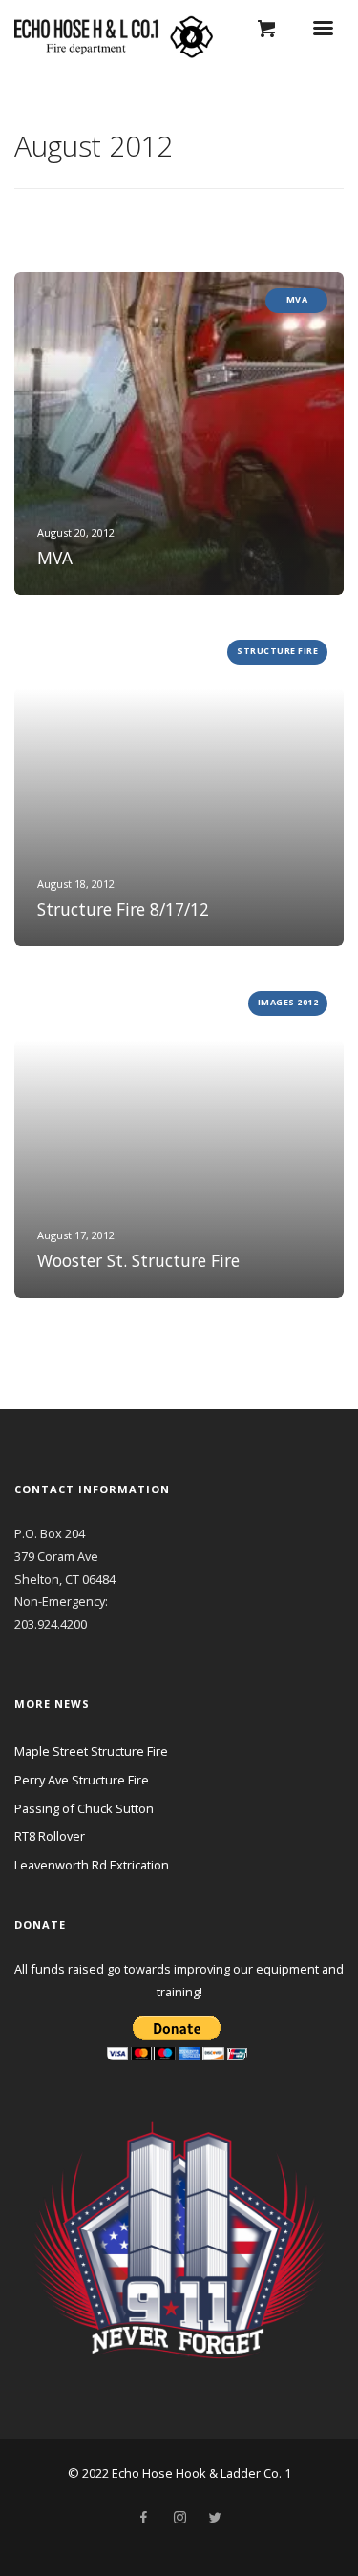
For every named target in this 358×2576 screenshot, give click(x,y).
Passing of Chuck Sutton (84, 1808)
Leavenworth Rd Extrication (92, 1865)
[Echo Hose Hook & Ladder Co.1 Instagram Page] (179, 2518)
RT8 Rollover (50, 1836)
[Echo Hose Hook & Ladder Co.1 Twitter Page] (215, 2518)
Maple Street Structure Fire (91, 1751)
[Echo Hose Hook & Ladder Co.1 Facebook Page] (143, 2518)
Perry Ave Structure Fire (82, 1780)
